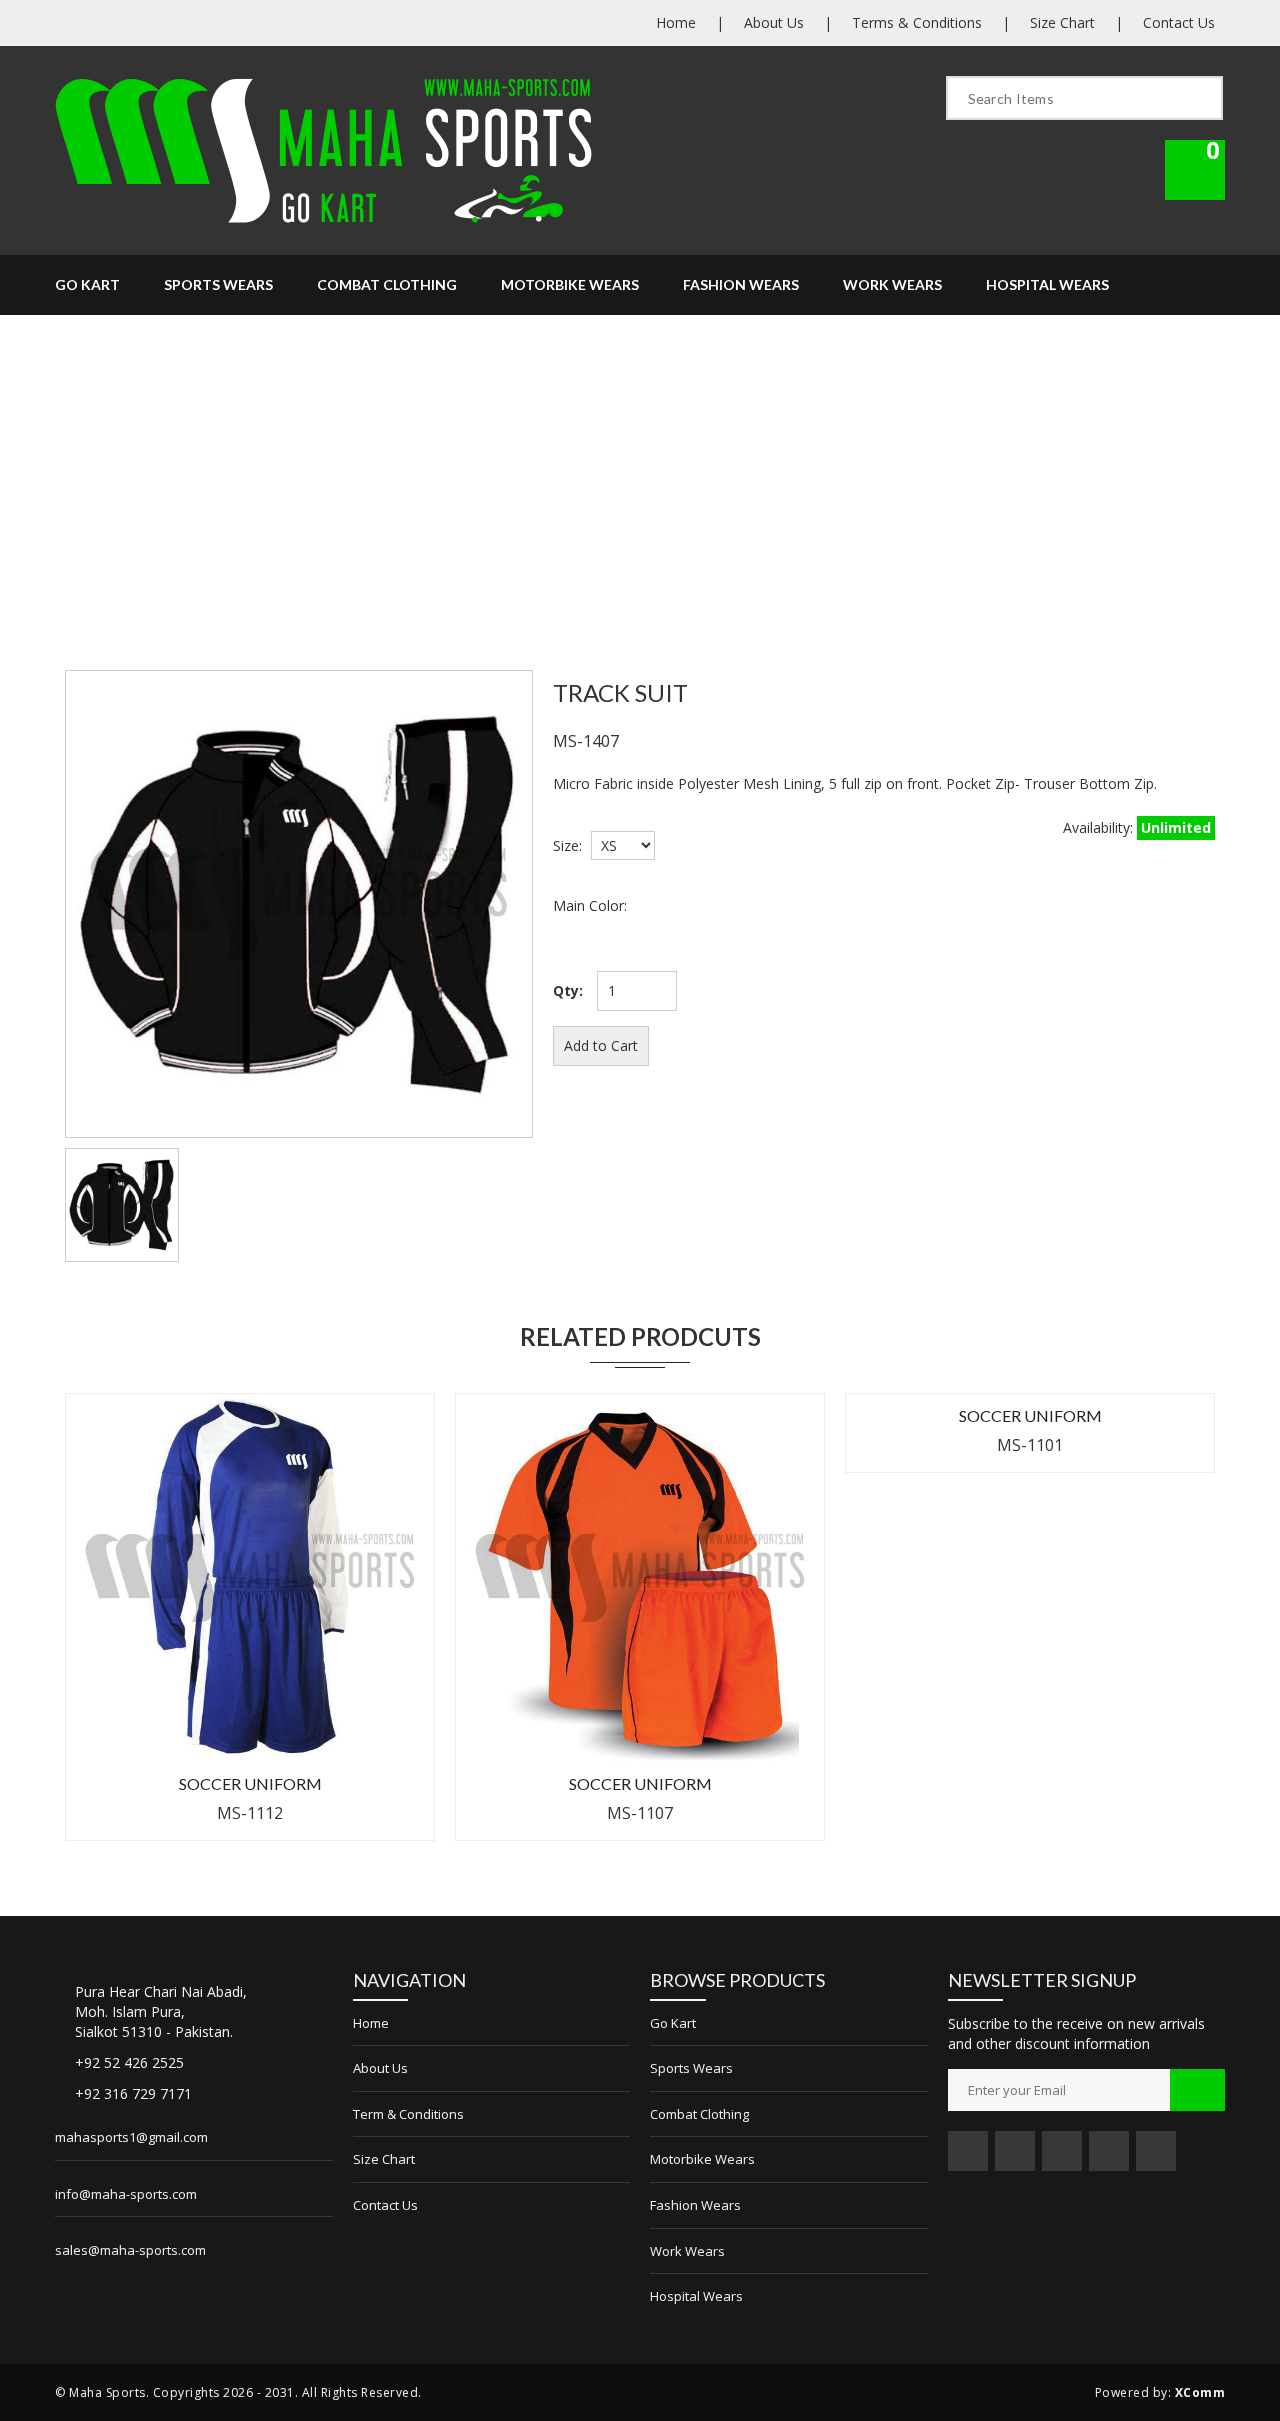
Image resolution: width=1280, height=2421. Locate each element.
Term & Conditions (408, 2114)
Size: (567, 845)
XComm (1200, 2392)
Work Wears (892, 284)
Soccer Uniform (250, 1783)
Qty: (568, 990)
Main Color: (590, 905)
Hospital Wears (1047, 284)
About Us (774, 22)
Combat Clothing (387, 284)
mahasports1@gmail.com (131, 2137)
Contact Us (1179, 22)
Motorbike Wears (570, 284)
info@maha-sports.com (126, 2194)
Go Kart (87, 284)
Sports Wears (218, 284)
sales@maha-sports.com (130, 2250)
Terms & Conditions (917, 22)
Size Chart (1062, 22)
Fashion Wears (741, 284)
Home (676, 22)
